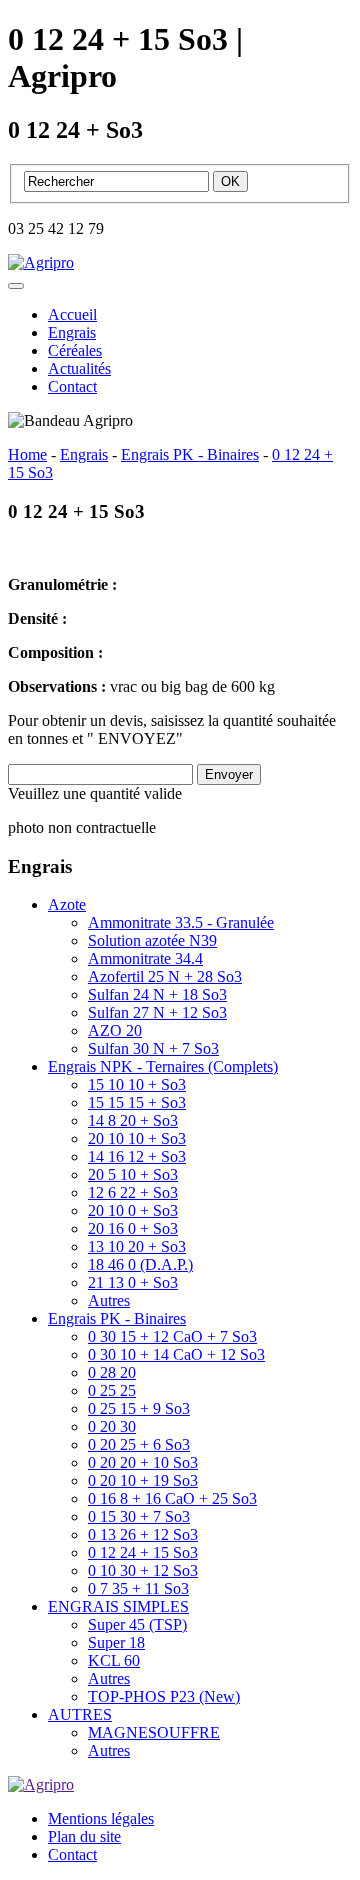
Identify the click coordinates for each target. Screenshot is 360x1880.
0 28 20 (112, 1372)
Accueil (72, 314)
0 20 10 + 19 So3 (143, 1480)
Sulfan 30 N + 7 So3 (153, 1048)
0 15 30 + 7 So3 (139, 1516)
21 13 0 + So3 (133, 1282)
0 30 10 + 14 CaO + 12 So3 (176, 1354)
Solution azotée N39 (152, 940)
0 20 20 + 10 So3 (143, 1462)
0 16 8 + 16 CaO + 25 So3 (172, 1498)
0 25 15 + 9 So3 (139, 1408)
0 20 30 (112, 1426)
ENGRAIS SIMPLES (118, 1606)
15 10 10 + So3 (137, 1084)
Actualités (79, 368)
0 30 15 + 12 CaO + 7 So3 (172, 1336)
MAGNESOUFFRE (154, 1732)
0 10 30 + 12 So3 (143, 1570)
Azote (67, 904)
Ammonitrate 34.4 (145, 958)
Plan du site (84, 1836)
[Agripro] (41, 262)
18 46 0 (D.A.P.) (140, 1264)
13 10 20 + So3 (137, 1246)
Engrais (72, 332)
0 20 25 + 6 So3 (139, 1444)
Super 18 (116, 1642)
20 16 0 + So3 (133, 1228)
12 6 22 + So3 (133, 1192)
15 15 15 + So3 (137, 1102)
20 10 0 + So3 (133, 1210)
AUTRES (80, 1714)
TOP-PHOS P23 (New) (164, 1696)
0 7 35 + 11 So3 (138, 1588)
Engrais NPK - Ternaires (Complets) (163, 1066)
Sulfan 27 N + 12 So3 (157, 1012)
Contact (72, 386)
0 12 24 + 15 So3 (143, 1552)
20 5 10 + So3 (133, 1174)
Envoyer (229, 774)
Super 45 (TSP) (137, 1624)
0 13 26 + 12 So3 (143, 1534)
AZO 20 (115, 1030)
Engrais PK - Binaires (117, 1318)
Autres (109, 1300)
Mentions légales (101, 1818)
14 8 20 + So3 (133, 1120)
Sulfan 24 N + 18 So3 (157, 994)
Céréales (75, 350)
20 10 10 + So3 (137, 1138)
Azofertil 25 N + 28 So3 (165, 976)
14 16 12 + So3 (137, 1156)
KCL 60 (114, 1660)
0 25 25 (112, 1390)
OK (230, 181)
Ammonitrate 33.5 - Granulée (181, 922)
